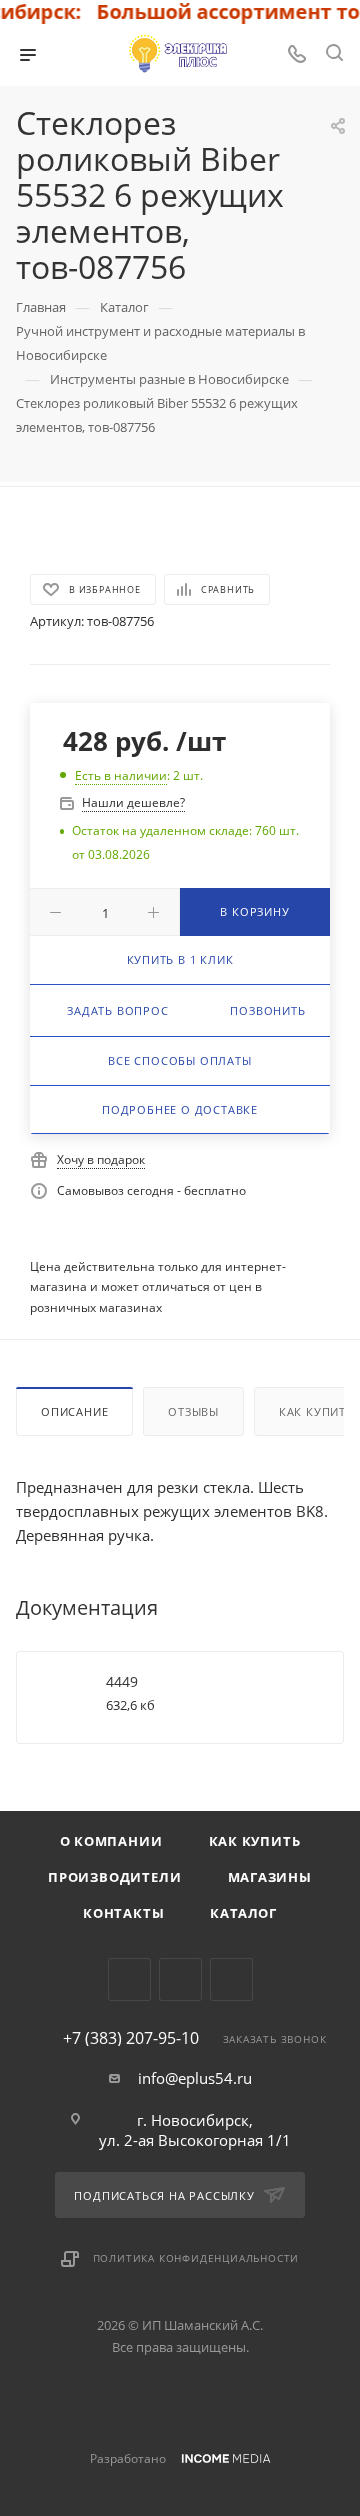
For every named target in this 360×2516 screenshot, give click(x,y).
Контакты (123, 1913)
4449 (122, 1681)
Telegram (129, 1979)
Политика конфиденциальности (196, 2258)
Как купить (255, 1841)
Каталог (243, 1913)
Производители (114, 1877)
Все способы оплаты (179, 1060)
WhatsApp (231, 1979)
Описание (74, 1411)
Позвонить (267, 1010)
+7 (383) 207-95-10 (131, 2038)
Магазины (270, 1877)
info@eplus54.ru (195, 2078)
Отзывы (193, 1411)
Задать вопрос (117, 1010)
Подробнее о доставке (180, 1109)
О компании (111, 1841)
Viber (180, 1979)
